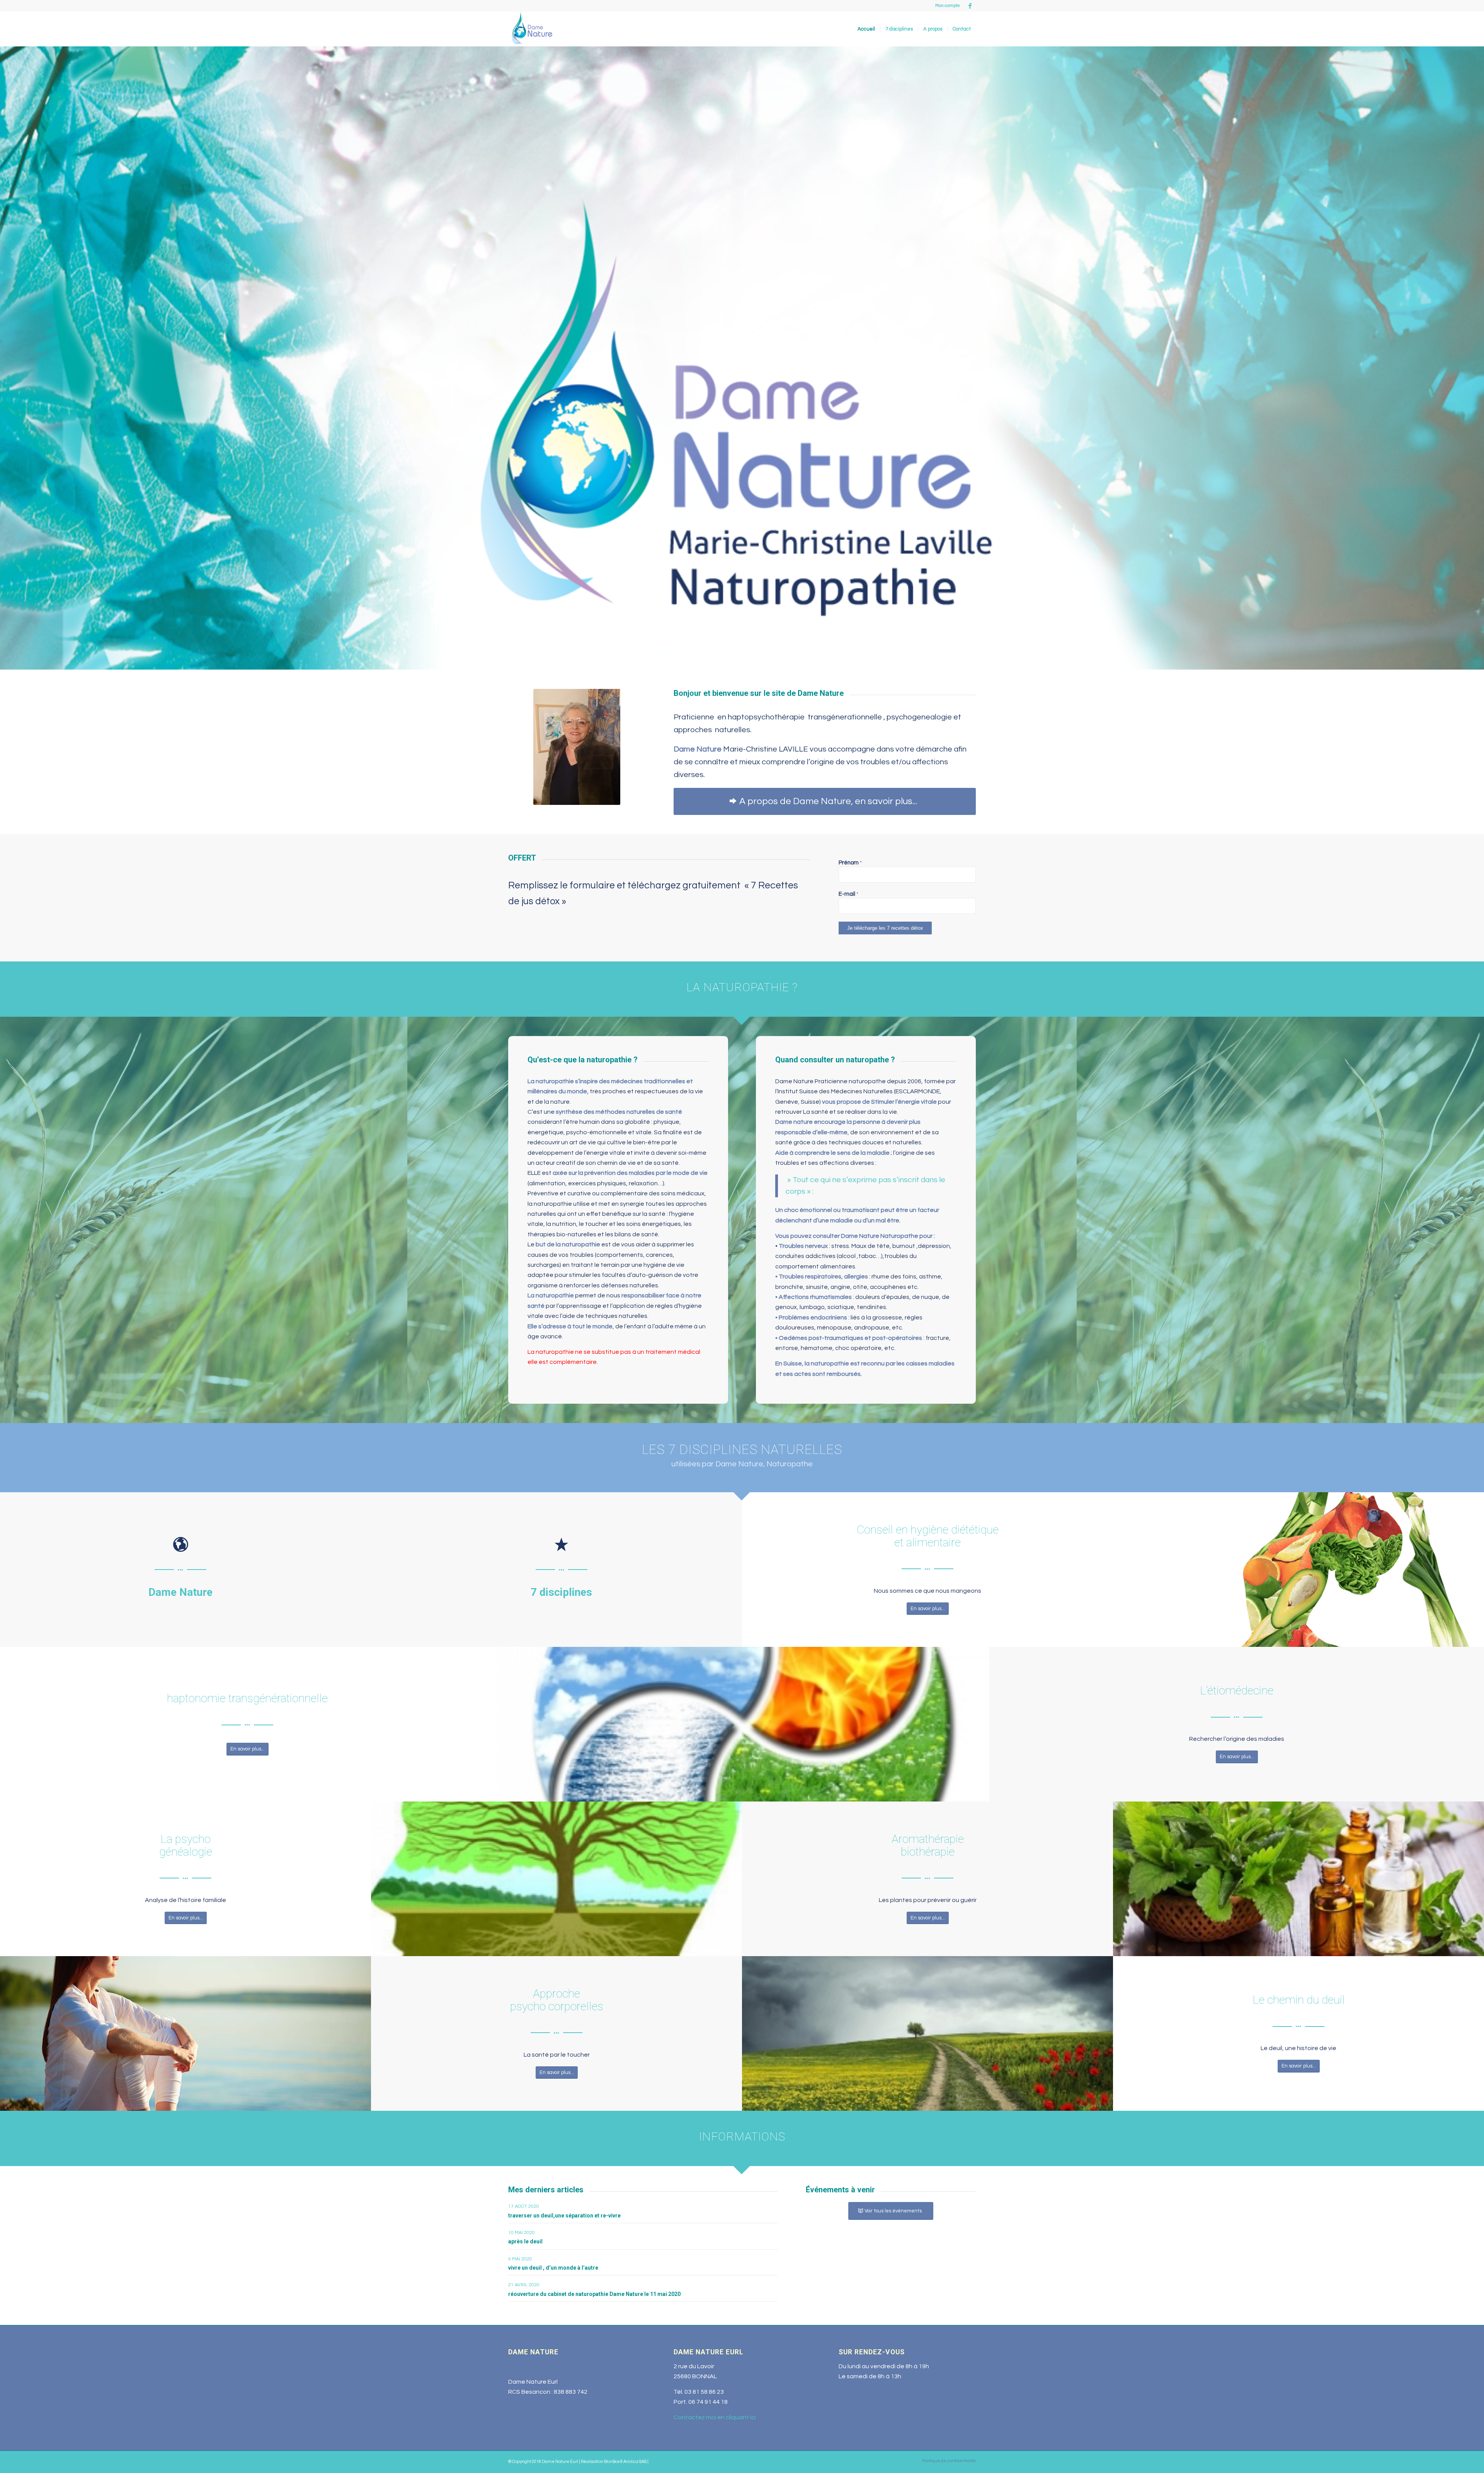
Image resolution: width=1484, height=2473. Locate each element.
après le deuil (525, 2241)
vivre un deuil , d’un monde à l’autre (553, 2268)
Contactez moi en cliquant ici (715, 2417)
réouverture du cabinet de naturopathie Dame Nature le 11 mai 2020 (594, 2294)
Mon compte (948, 6)
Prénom (850, 863)
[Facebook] (970, 6)
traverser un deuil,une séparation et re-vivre (564, 2216)
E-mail (848, 894)
